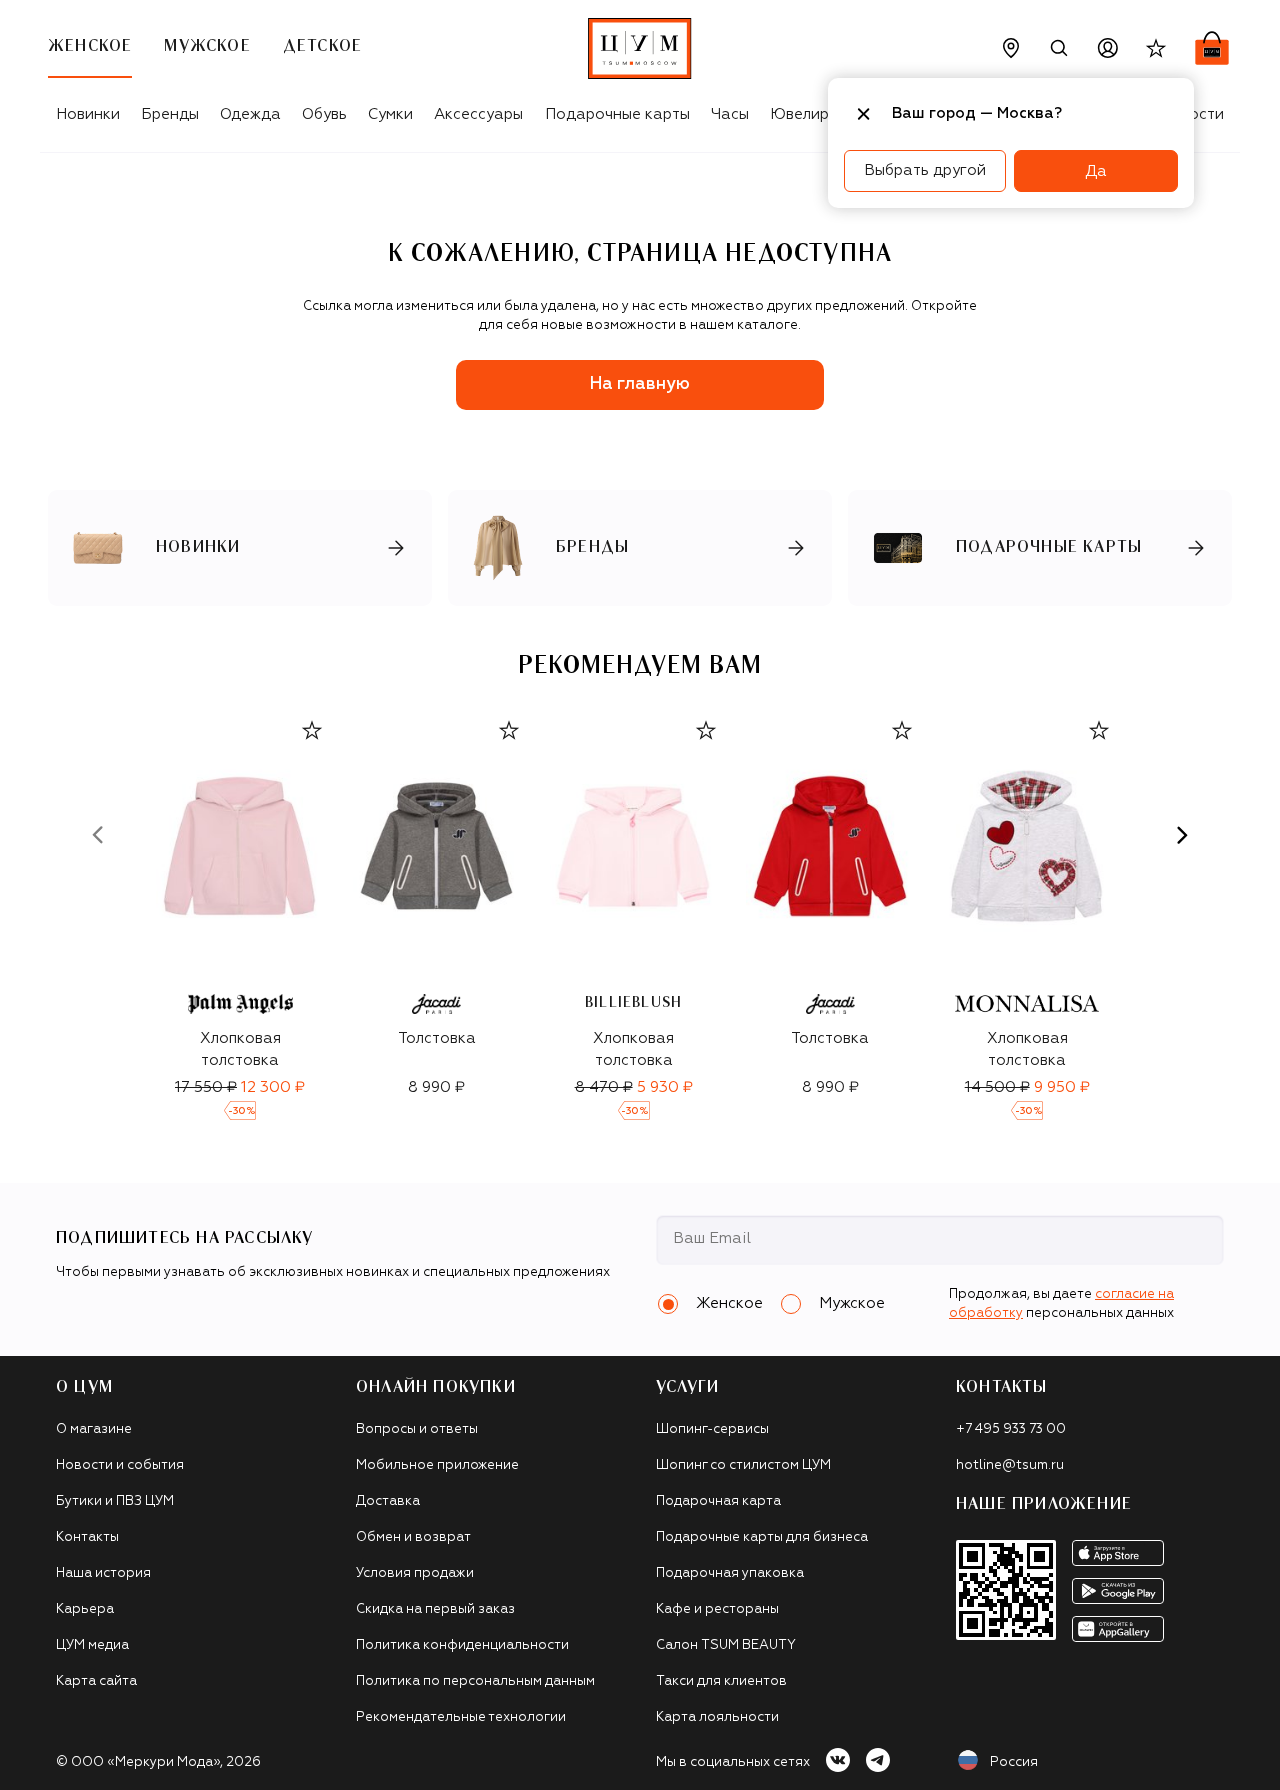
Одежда (250, 114)
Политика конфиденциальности (462, 1645)
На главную (640, 384)
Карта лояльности (717, 1717)
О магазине (94, 1429)
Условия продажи (415, 1573)
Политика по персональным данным (475, 1681)
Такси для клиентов (721, 1681)
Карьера (85, 1609)
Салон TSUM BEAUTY (726, 1645)
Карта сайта (96, 1681)
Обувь (324, 114)
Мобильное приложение (437, 1465)
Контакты (87, 1537)
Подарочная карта (718, 1501)
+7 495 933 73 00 (1011, 1429)
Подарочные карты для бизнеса (762, 1537)
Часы (730, 114)
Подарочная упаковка (730, 1573)
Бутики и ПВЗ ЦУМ (115, 1501)
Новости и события (120, 1465)
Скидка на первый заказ (435, 1609)
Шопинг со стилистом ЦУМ (743, 1465)
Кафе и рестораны (717, 1609)
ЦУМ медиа (92, 1645)
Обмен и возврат (413, 1537)
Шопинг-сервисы (712, 1429)
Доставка (388, 1501)
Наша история (103, 1573)
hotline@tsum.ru (1010, 1465)
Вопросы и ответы (417, 1429)
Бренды (170, 114)
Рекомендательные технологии (461, 1717)
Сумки (390, 114)
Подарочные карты (617, 114)
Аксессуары (478, 114)
